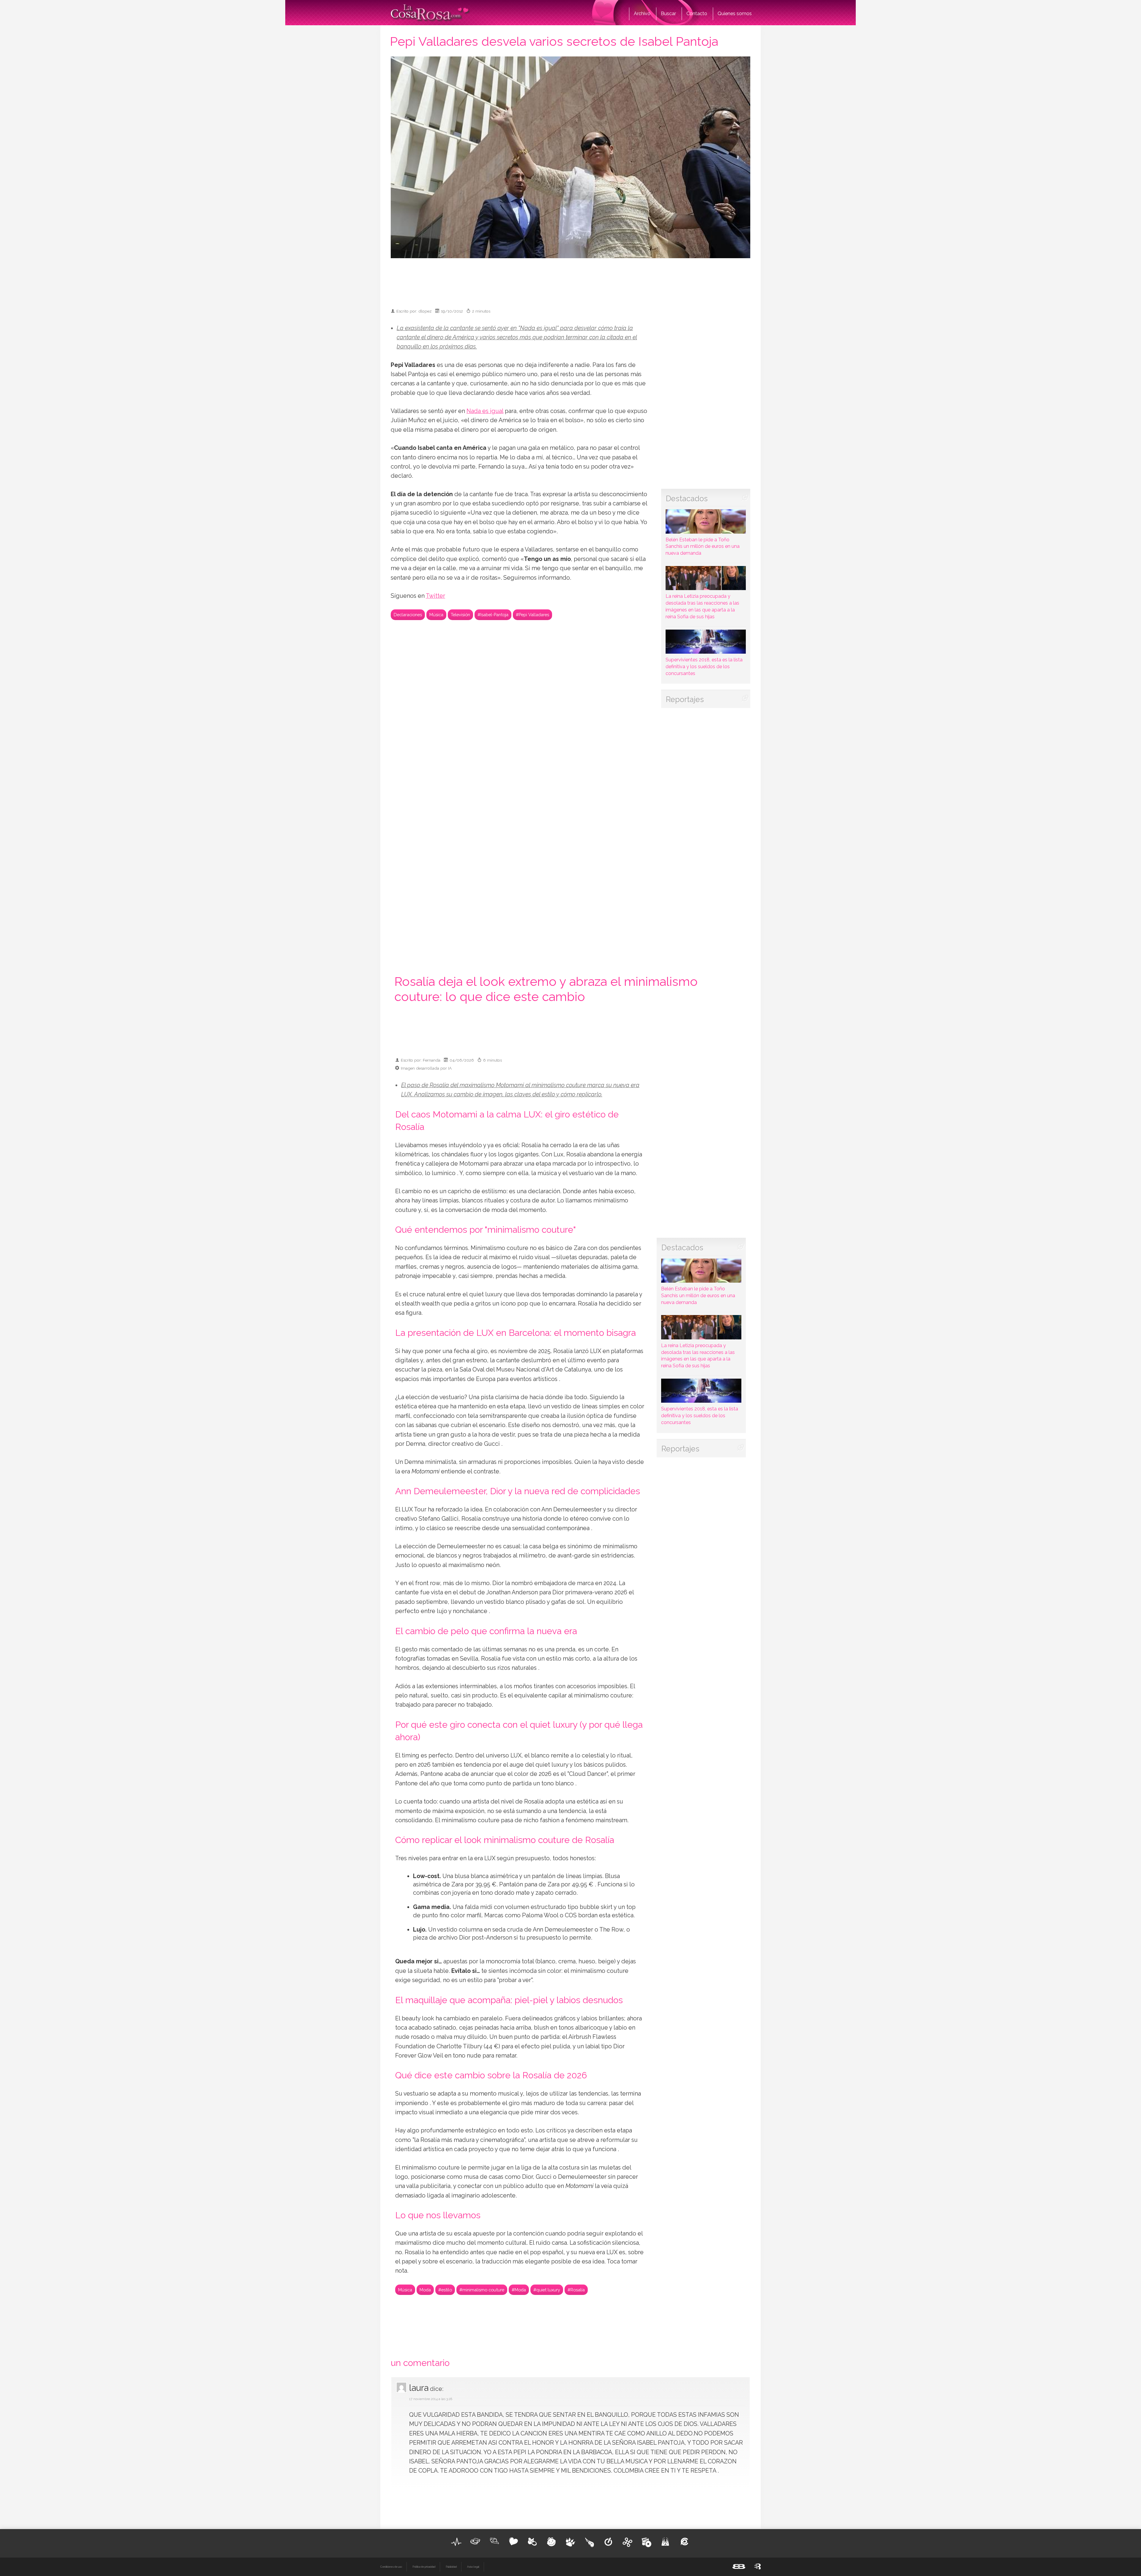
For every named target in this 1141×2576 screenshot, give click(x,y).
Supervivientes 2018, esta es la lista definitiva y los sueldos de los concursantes (704, 667)
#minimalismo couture (482, 2290)
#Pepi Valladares (532, 615)
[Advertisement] (570, 280)
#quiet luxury (547, 2290)
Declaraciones (408, 615)
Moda (425, 2290)
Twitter (435, 596)
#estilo (445, 2290)
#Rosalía (576, 2290)
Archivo (642, 14)
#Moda (519, 2290)
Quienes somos (735, 14)
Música (436, 615)
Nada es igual (485, 411)
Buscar (668, 14)
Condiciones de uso (391, 2567)
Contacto (697, 14)
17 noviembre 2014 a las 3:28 (431, 2399)
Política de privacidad (424, 2567)
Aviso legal (473, 2567)
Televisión (460, 615)
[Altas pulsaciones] (456, 2542)
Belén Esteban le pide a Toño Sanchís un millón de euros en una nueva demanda (703, 546)
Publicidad (451, 2567)
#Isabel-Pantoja (493, 615)
